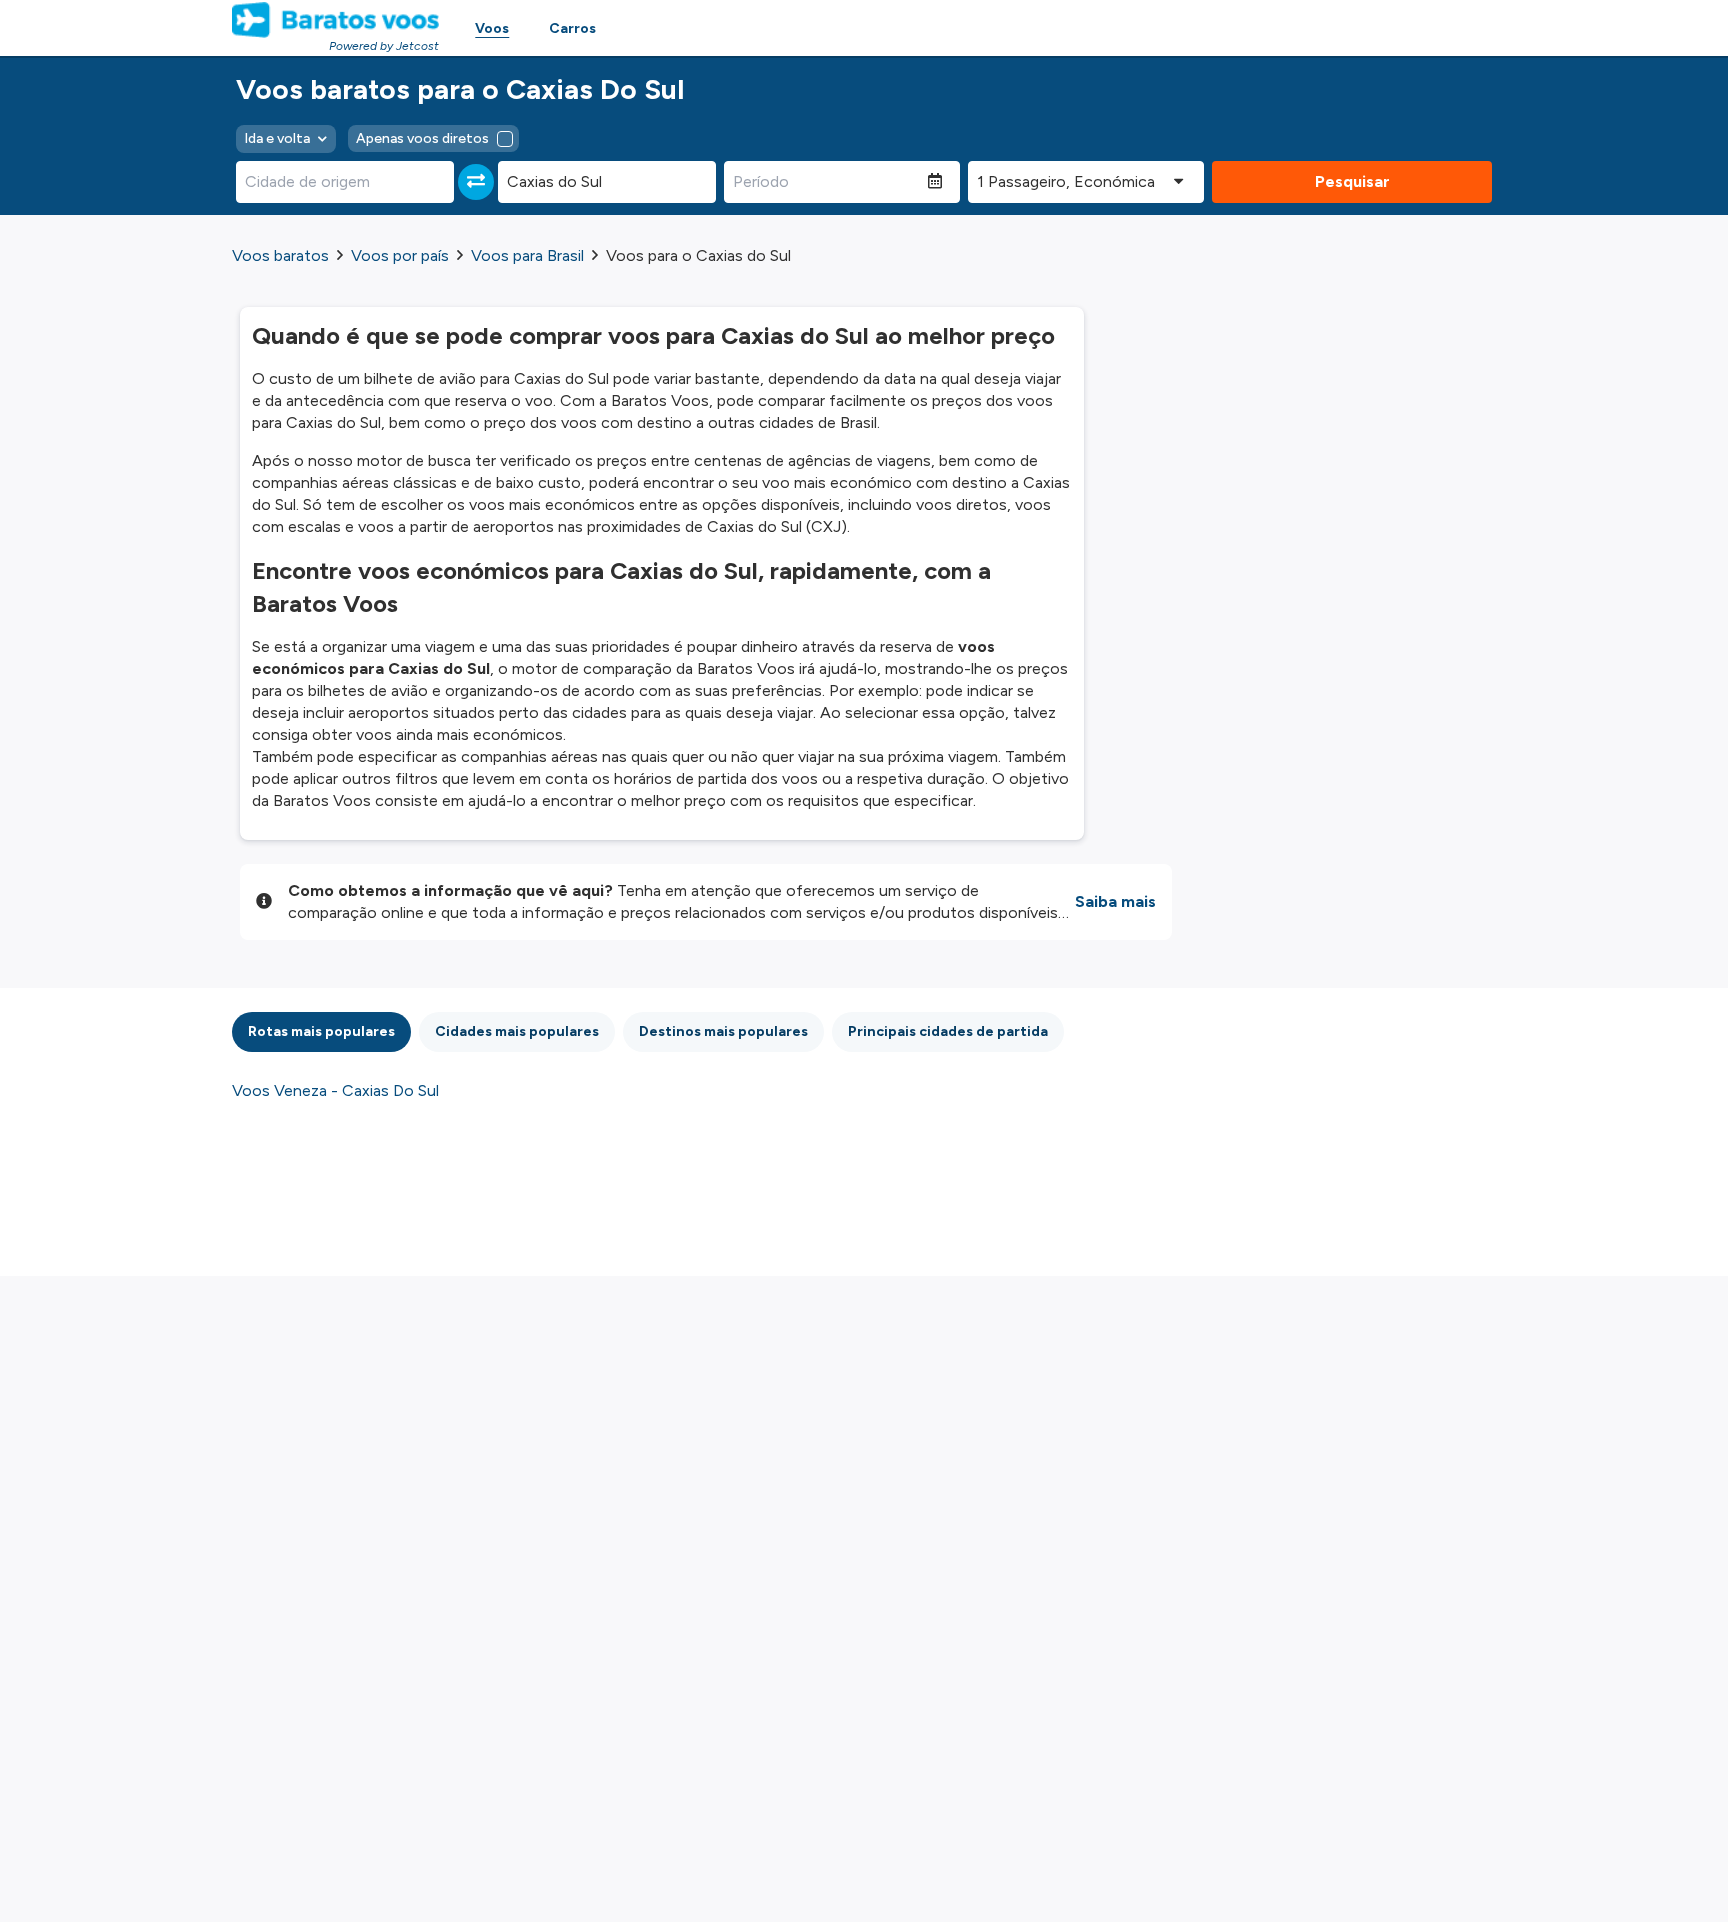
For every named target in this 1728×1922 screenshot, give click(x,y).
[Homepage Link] (335, 20)
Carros (572, 28)
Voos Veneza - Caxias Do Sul (335, 1090)
